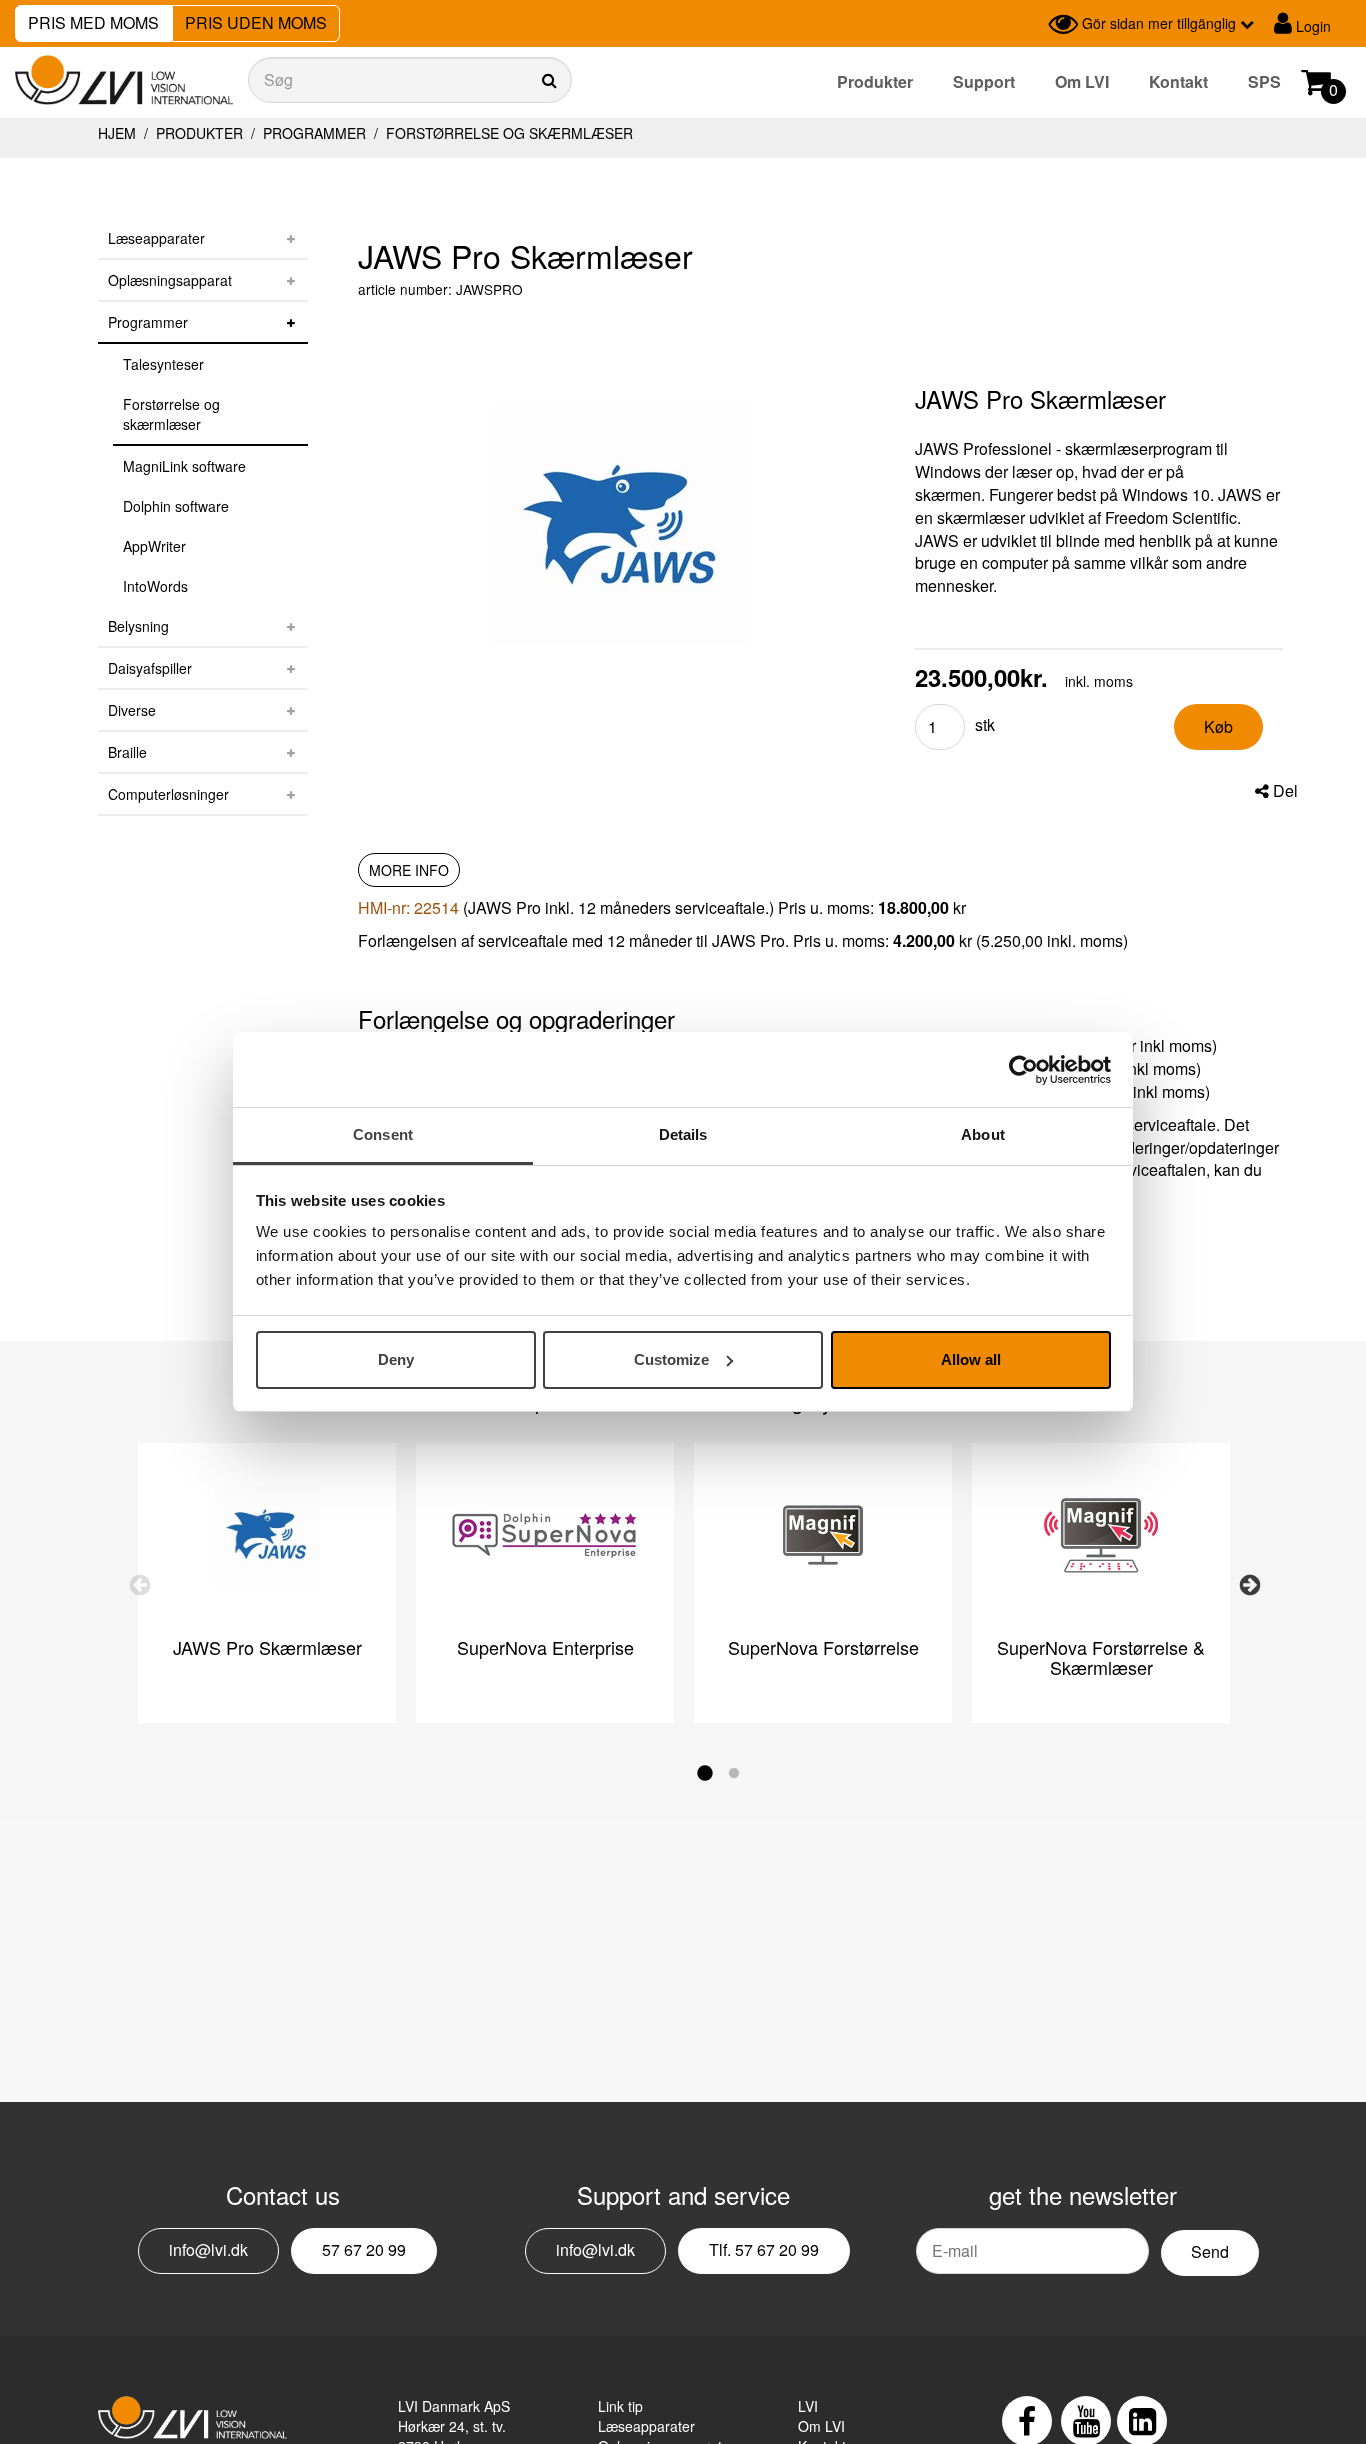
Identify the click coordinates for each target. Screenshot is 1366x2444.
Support (984, 81)
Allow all (971, 1359)
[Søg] (410, 80)
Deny (396, 1359)
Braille (127, 752)
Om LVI (1082, 81)
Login (1311, 26)
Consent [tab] (383, 1134)
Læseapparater (156, 238)
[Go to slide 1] (708, 1778)
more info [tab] (409, 870)
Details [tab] (683, 1134)
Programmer (314, 133)
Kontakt (1178, 81)
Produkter (875, 81)
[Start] (124, 80)
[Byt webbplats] (1028, 24)
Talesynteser (163, 364)
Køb (1218, 726)
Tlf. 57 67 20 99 (764, 2249)
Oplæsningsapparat (170, 280)
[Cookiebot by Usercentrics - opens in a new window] (1023, 1070)
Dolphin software (176, 506)
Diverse (132, 710)
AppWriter (154, 546)
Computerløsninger (168, 794)
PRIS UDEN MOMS (256, 22)
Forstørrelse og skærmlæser (507, 133)
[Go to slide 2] (738, 1778)
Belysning (138, 626)
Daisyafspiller (150, 668)
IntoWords (155, 586)
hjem (117, 133)
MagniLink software (184, 466)
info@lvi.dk (208, 2249)
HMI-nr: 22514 (408, 907)
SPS (1264, 81)
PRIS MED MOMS (93, 22)
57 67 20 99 (364, 2249)
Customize (671, 1359)
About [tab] (983, 1134)
